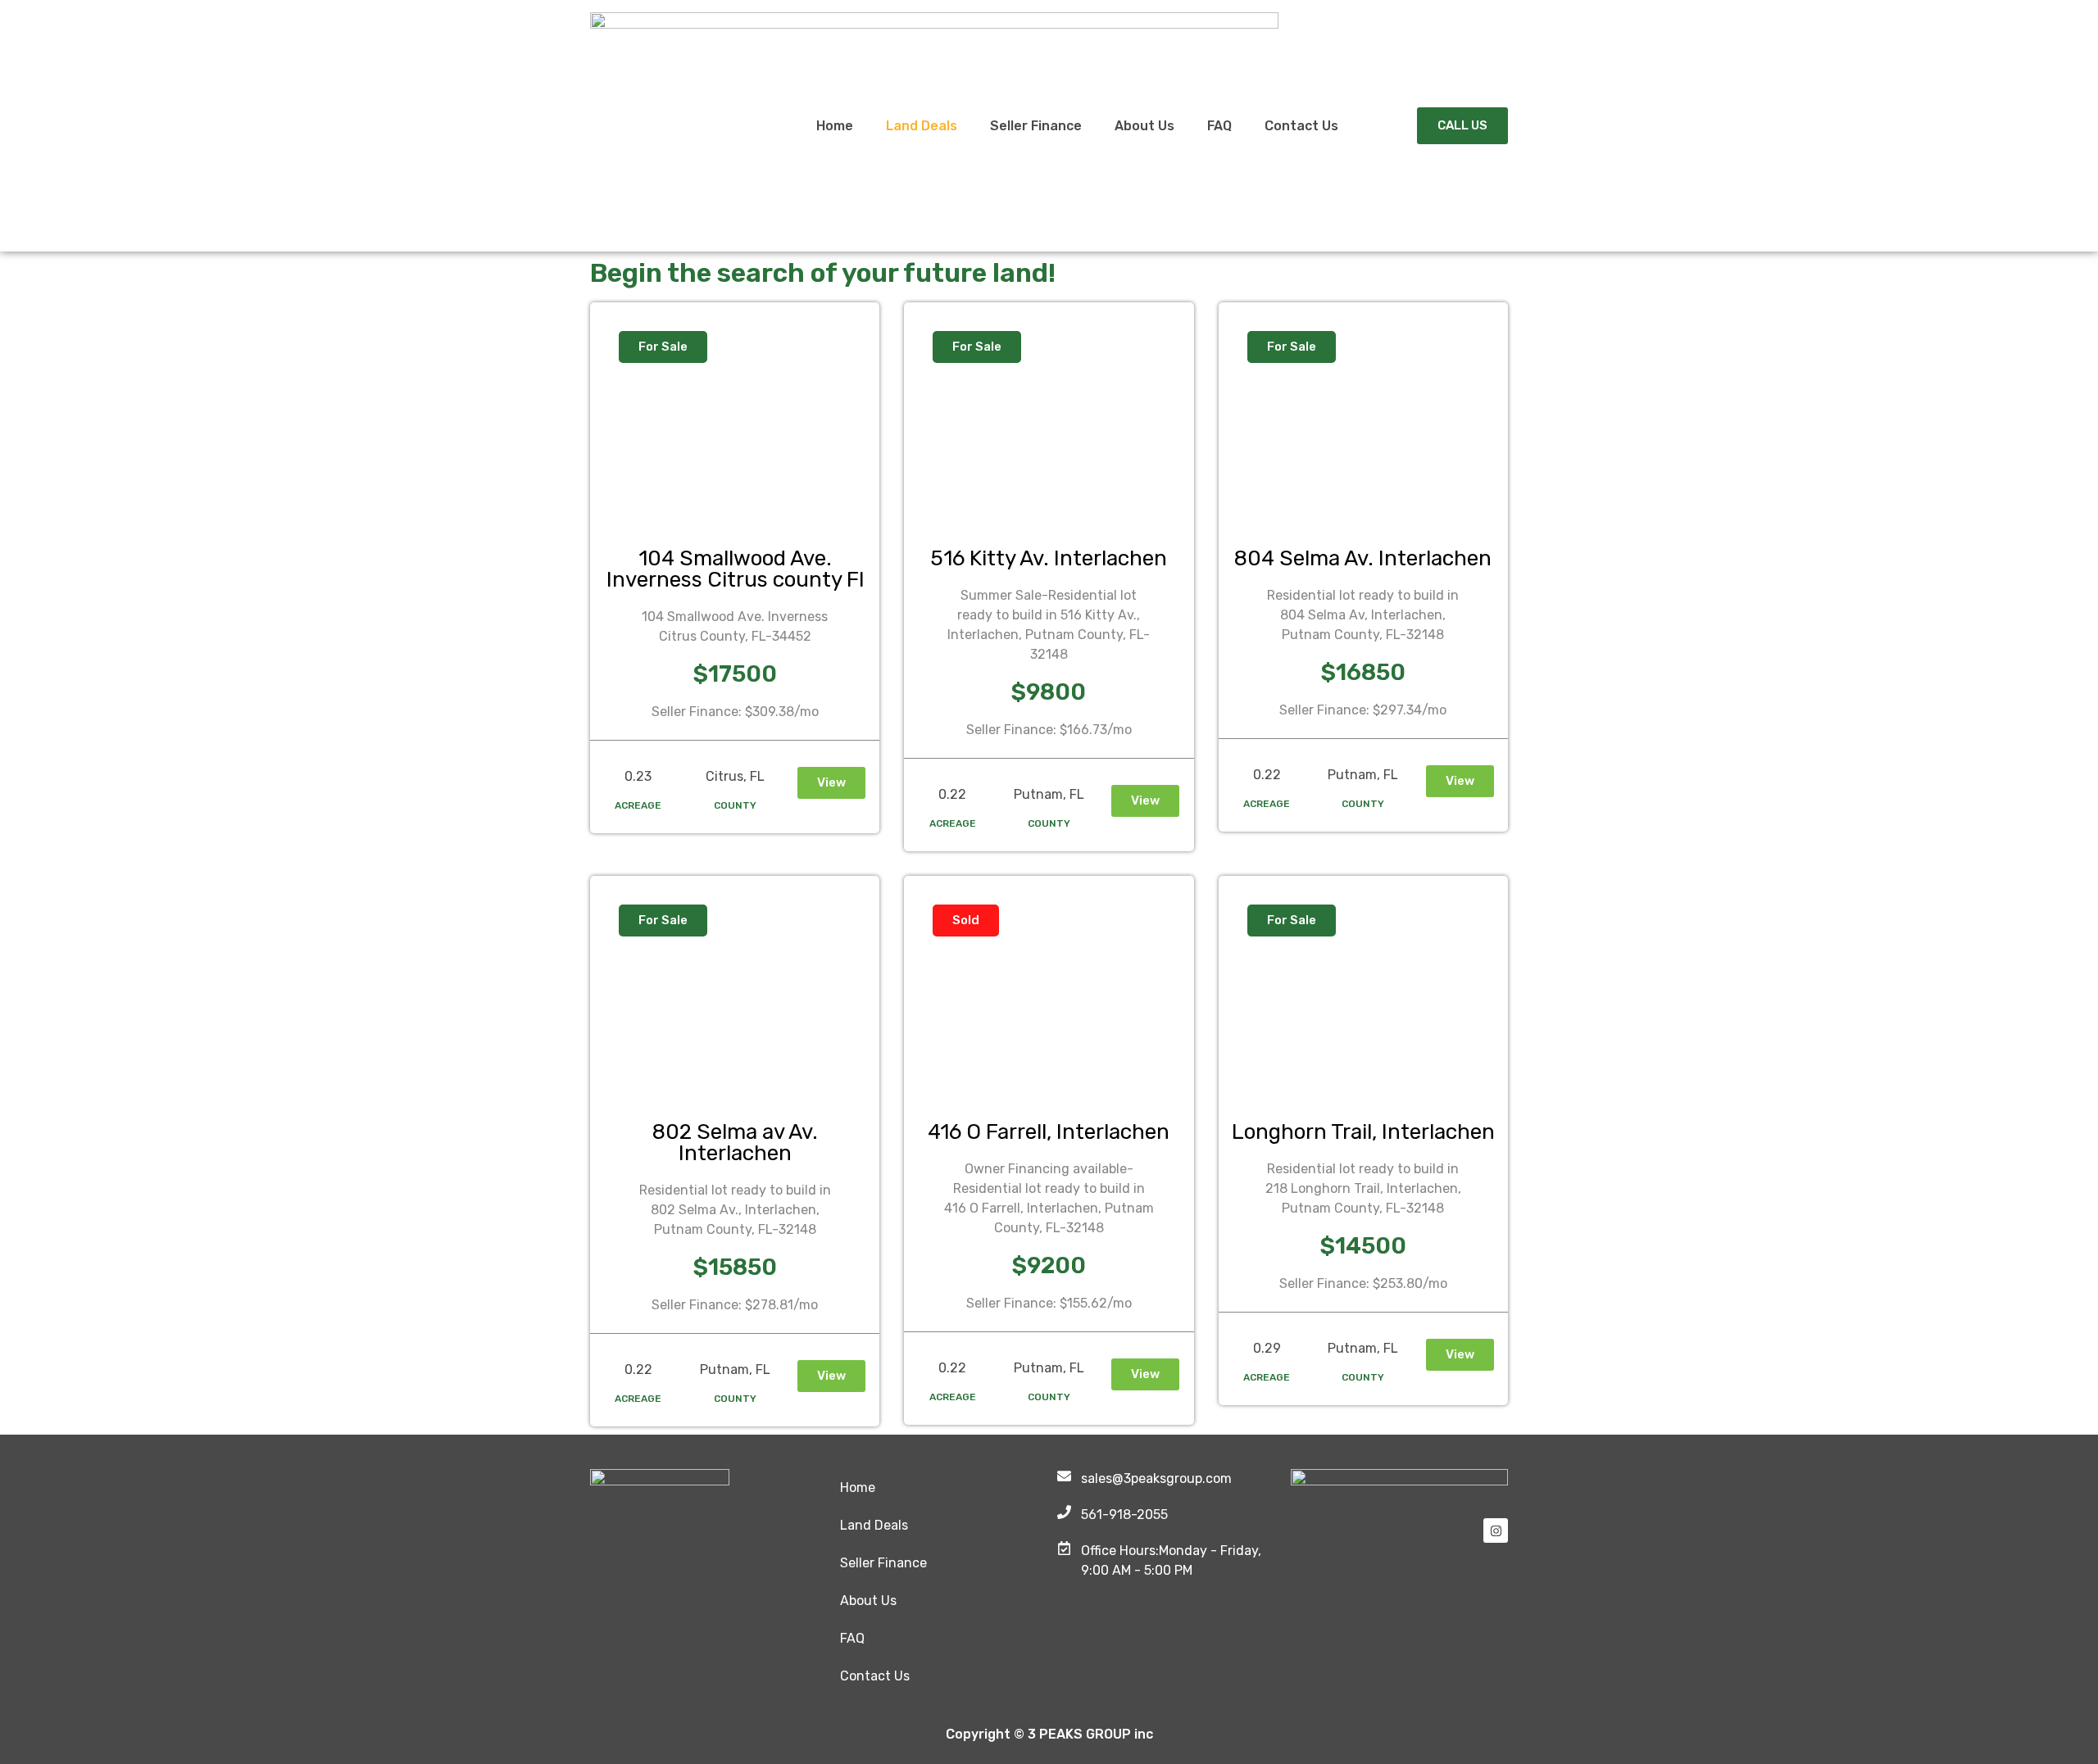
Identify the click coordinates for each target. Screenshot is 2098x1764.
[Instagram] (1496, 1530)
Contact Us (1301, 126)
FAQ (1219, 126)
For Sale (663, 347)
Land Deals (922, 126)
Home (835, 126)
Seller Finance (1036, 126)
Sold (966, 920)
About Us (1144, 126)
